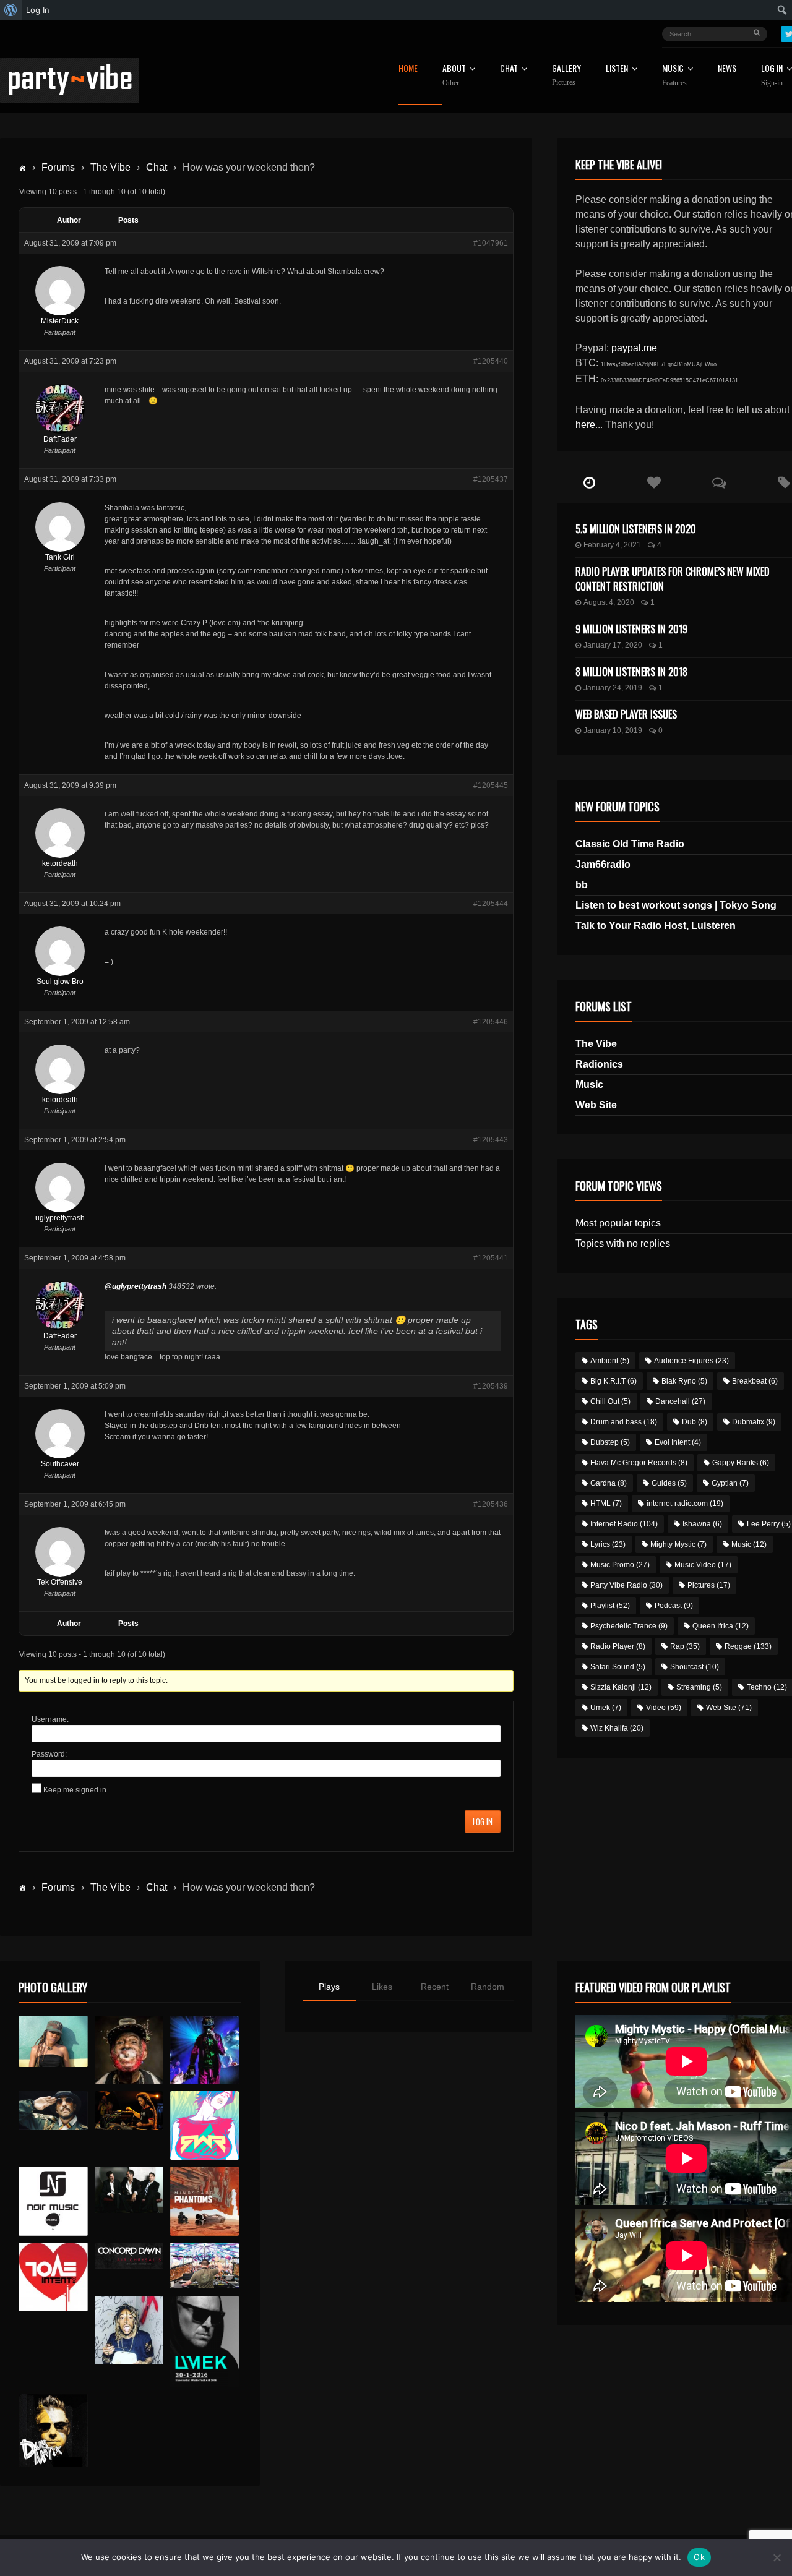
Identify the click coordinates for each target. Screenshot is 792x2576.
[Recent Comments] (719, 483)
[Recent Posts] (589, 483)
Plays (329, 1987)
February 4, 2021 (612, 545)
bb (582, 885)
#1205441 (491, 1258)
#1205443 (491, 1140)
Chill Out (610, 1401)
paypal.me (634, 348)
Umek (606, 1708)
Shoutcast (695, 1667)
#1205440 (491, 361)
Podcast (674, 1606)
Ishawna (702, 1524)
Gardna (609, 1483)
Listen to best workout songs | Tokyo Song (676, 905)
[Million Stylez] (53, 2111)
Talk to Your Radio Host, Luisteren (656, 926)
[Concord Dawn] (129, 2256)
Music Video (703, 1565)
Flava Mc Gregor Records (639, 1463)
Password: (49, 1754)
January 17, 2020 (613, 645)
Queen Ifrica (721, 1626)
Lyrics (608, 1544)
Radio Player (618, 1646)
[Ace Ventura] (204, 2266)
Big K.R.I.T (613, 1381)
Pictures (709, 1585)
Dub (695, 1422)
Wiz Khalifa (617, 1728)
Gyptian (730, 1483)
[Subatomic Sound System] (204, 2050)
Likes (382, 1987)
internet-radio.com (685, 1504)
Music (589, 1085)
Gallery (566, 75)
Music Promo (620, 1565)
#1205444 (491, 904)
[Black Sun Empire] (204, 2201)
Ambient (610, 1361)
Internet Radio (624, 1524)
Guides (669, 1483)
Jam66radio (603, 864)
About (454, 75)
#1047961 (491, 243)
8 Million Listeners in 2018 (631, 672)
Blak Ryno (684, 1381)
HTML (606, 1504)
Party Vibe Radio (626, 1585)
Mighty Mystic (678, 1544)
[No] (777, 2557)
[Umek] (204, 2342)
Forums (58, 167)
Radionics (599, 1064)
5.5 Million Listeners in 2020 (636, 529)
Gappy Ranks (741, 1463)
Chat (509, 69)
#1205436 (491, 1504)
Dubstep (610, 1442)
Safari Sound (618, 1667)
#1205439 (491, 1386)
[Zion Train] (129, 2111)
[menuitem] (11, 10)
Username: (50, 1719)
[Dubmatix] (53, 2431)
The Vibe (110, 167)
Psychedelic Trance (629, 1626)
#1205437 (491, 479)
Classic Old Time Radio (630, 844)
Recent (435, 1987)
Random (488, 1987)
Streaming (699, 1687)
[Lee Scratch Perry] (129, 2050)
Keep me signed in (75, 1790)
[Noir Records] (53, 2201)
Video (664, 1708)
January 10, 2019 (613, 730)
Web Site (596, 1105)
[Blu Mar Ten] (129, 2190)
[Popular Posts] (654, 483)
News (727, 69)
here (585, 425)
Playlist (610, 1606)
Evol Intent (678, 1442)
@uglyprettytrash (136, 1286)
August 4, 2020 (609, 602)
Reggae (748, 1646)
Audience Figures (691, 1361)
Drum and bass (624, 1422)
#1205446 (491, 1022)
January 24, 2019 (613, 688)
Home (408, 69)
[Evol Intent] (53, 2277)
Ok (699, 2557)
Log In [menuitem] (38, 10)
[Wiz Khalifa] (129, 2330)
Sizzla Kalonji (621, 1687)
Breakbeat (755, 1381)
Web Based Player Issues (626, 714)
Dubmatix (754, 1422)
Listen (617, 69)
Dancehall (680, 1401)
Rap (685, 1646)
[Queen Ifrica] (53, 2042)
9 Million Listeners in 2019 (631, 629)
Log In (483, 1821)
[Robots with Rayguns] (204, 2125)
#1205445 (491, 785)
